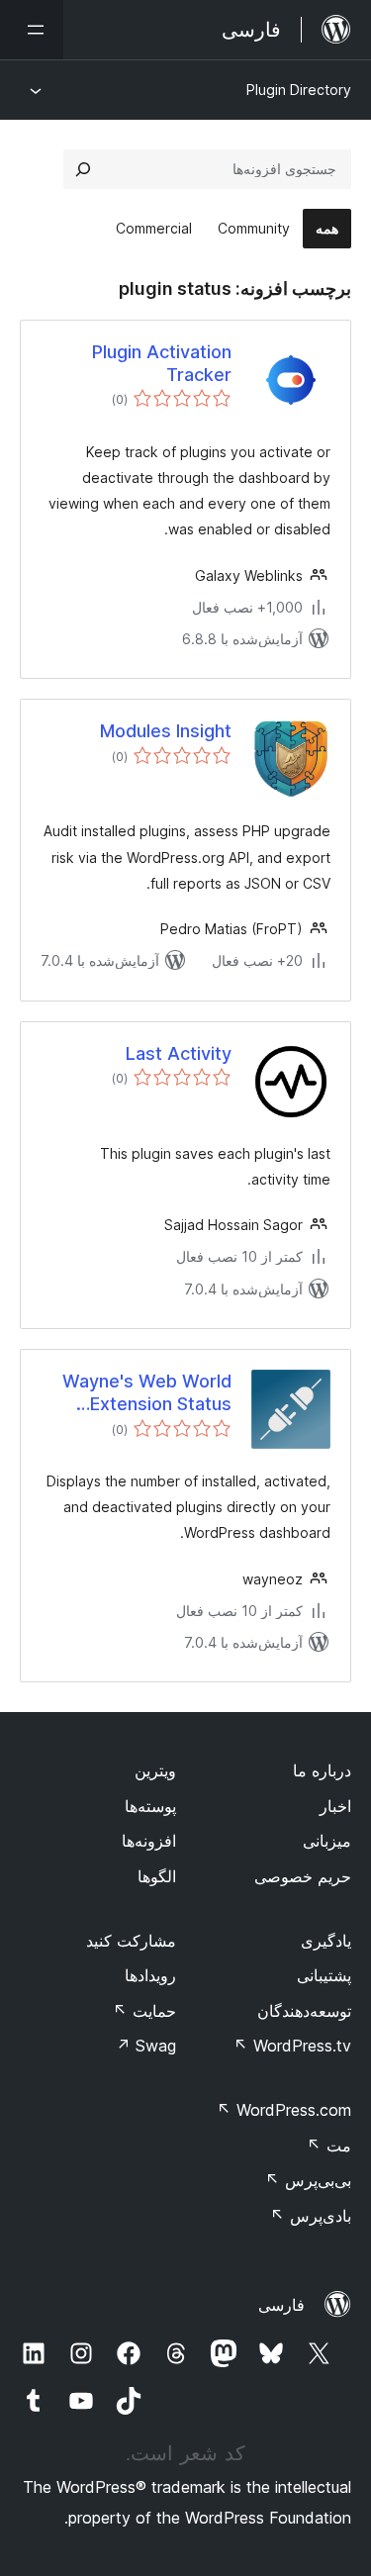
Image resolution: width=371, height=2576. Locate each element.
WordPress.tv (292, 2046)
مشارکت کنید (131, 1941)
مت (329, 2146)
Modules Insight (166, 731)
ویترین (155, 1770)
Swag (146, 2046)
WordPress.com (284, 2110)
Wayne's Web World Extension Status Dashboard (147, 1393)
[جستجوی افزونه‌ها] (83, 169)
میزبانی (327, 1841)
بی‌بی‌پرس (308, 2180)
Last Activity (179, 1053)
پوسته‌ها (150, 1806)
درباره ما (322, 1770)
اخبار (335, 1806)
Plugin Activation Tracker (162, 363)
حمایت (144, 2011)
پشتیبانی (324, 1975)
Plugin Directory (299, 90)
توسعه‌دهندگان (304, 2011)
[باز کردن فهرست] (32, 30)
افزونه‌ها (149, 1841)
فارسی (281, 2305)
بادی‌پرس (311, 2216)
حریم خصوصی (303, 1876)
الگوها (157, 1876)
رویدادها (150, 1975)
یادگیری (326, 1941)
